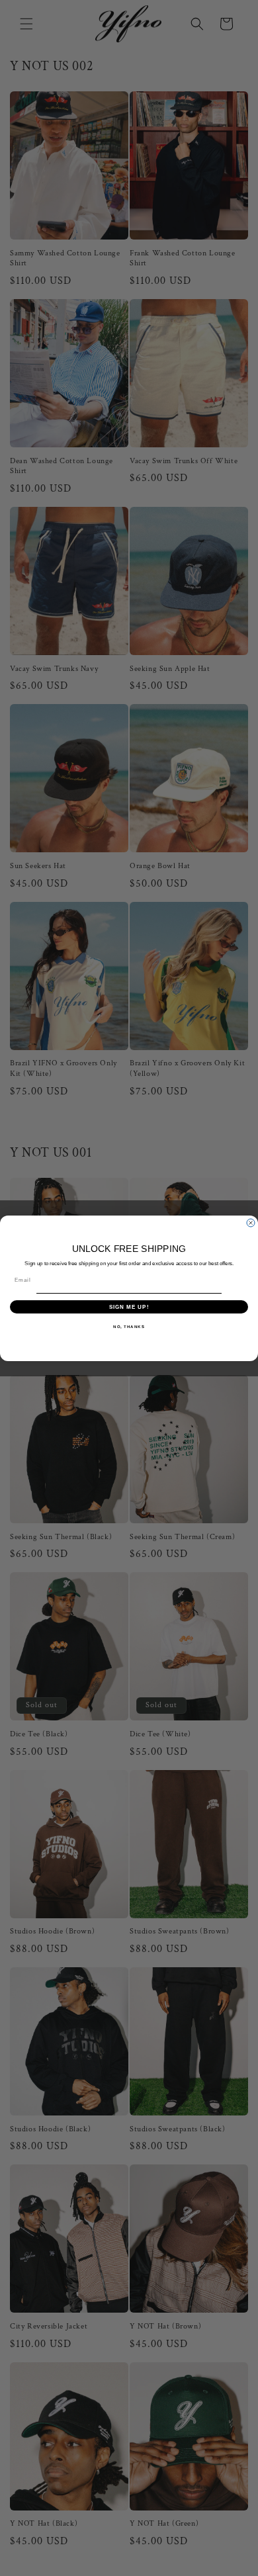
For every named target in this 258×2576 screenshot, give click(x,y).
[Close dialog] (251, 1223)
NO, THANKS (129, 1326)
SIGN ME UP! (129, 1307)
